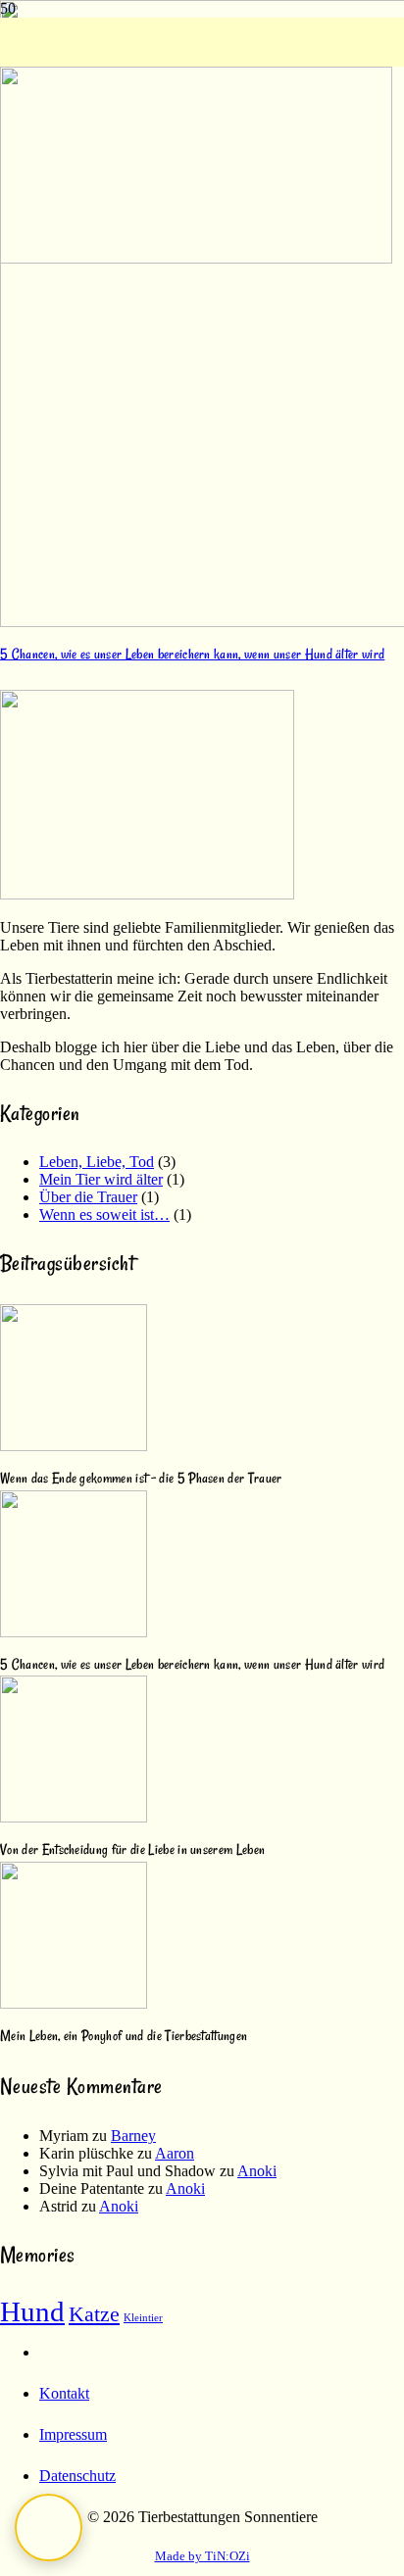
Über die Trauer (88, 1197)
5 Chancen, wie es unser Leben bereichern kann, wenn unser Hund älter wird (192, 654)
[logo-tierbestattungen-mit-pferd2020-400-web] (196, 258)
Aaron (175, 2153)
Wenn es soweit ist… (104, 1215)
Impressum (73, 2434)
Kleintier (143, 2318)
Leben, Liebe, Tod (97, 1162)
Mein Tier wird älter (101, 1179)
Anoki (257, 2171)
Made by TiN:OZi (202, 2556)
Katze (94, 2314)
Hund (32, 2311)
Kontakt (64, 2393)
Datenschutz (77, 2476)
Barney (133, 2136)
